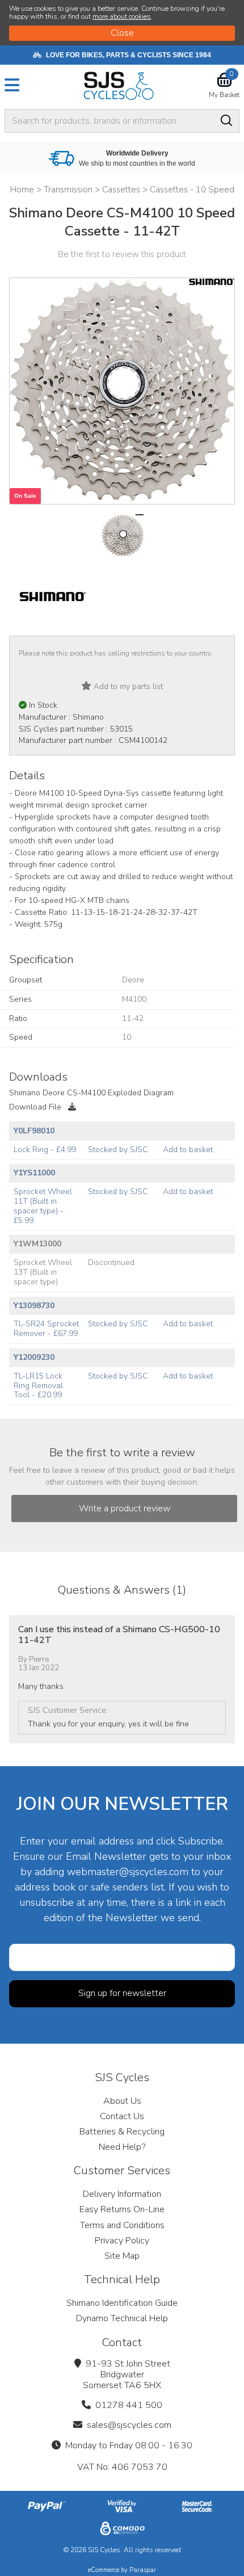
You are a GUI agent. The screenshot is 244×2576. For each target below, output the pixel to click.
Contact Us (122, 2116)
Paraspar (143, 2570)
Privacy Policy (122, 2241)
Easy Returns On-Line (122, 2209)
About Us (122, 2101)
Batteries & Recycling (122, 2132)
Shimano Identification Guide (122, 2303)
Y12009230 (34, 1357)
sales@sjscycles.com (129, 2425)
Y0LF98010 (34, 1131)
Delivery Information (122, 2194)
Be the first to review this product (122, 254)
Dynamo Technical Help (122, 2318)
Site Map (122, 2256)
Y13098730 (34, 1306)
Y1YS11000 (34, 1173)
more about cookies (122, 16)
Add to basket (188, 1150)
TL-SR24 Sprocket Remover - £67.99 (46, 1329)
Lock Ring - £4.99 (45, 1150)
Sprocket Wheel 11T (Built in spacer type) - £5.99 (43, 1206)
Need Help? (122, 2147)
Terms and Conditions (122, 2225)
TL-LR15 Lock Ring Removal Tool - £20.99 (38, 1386)
